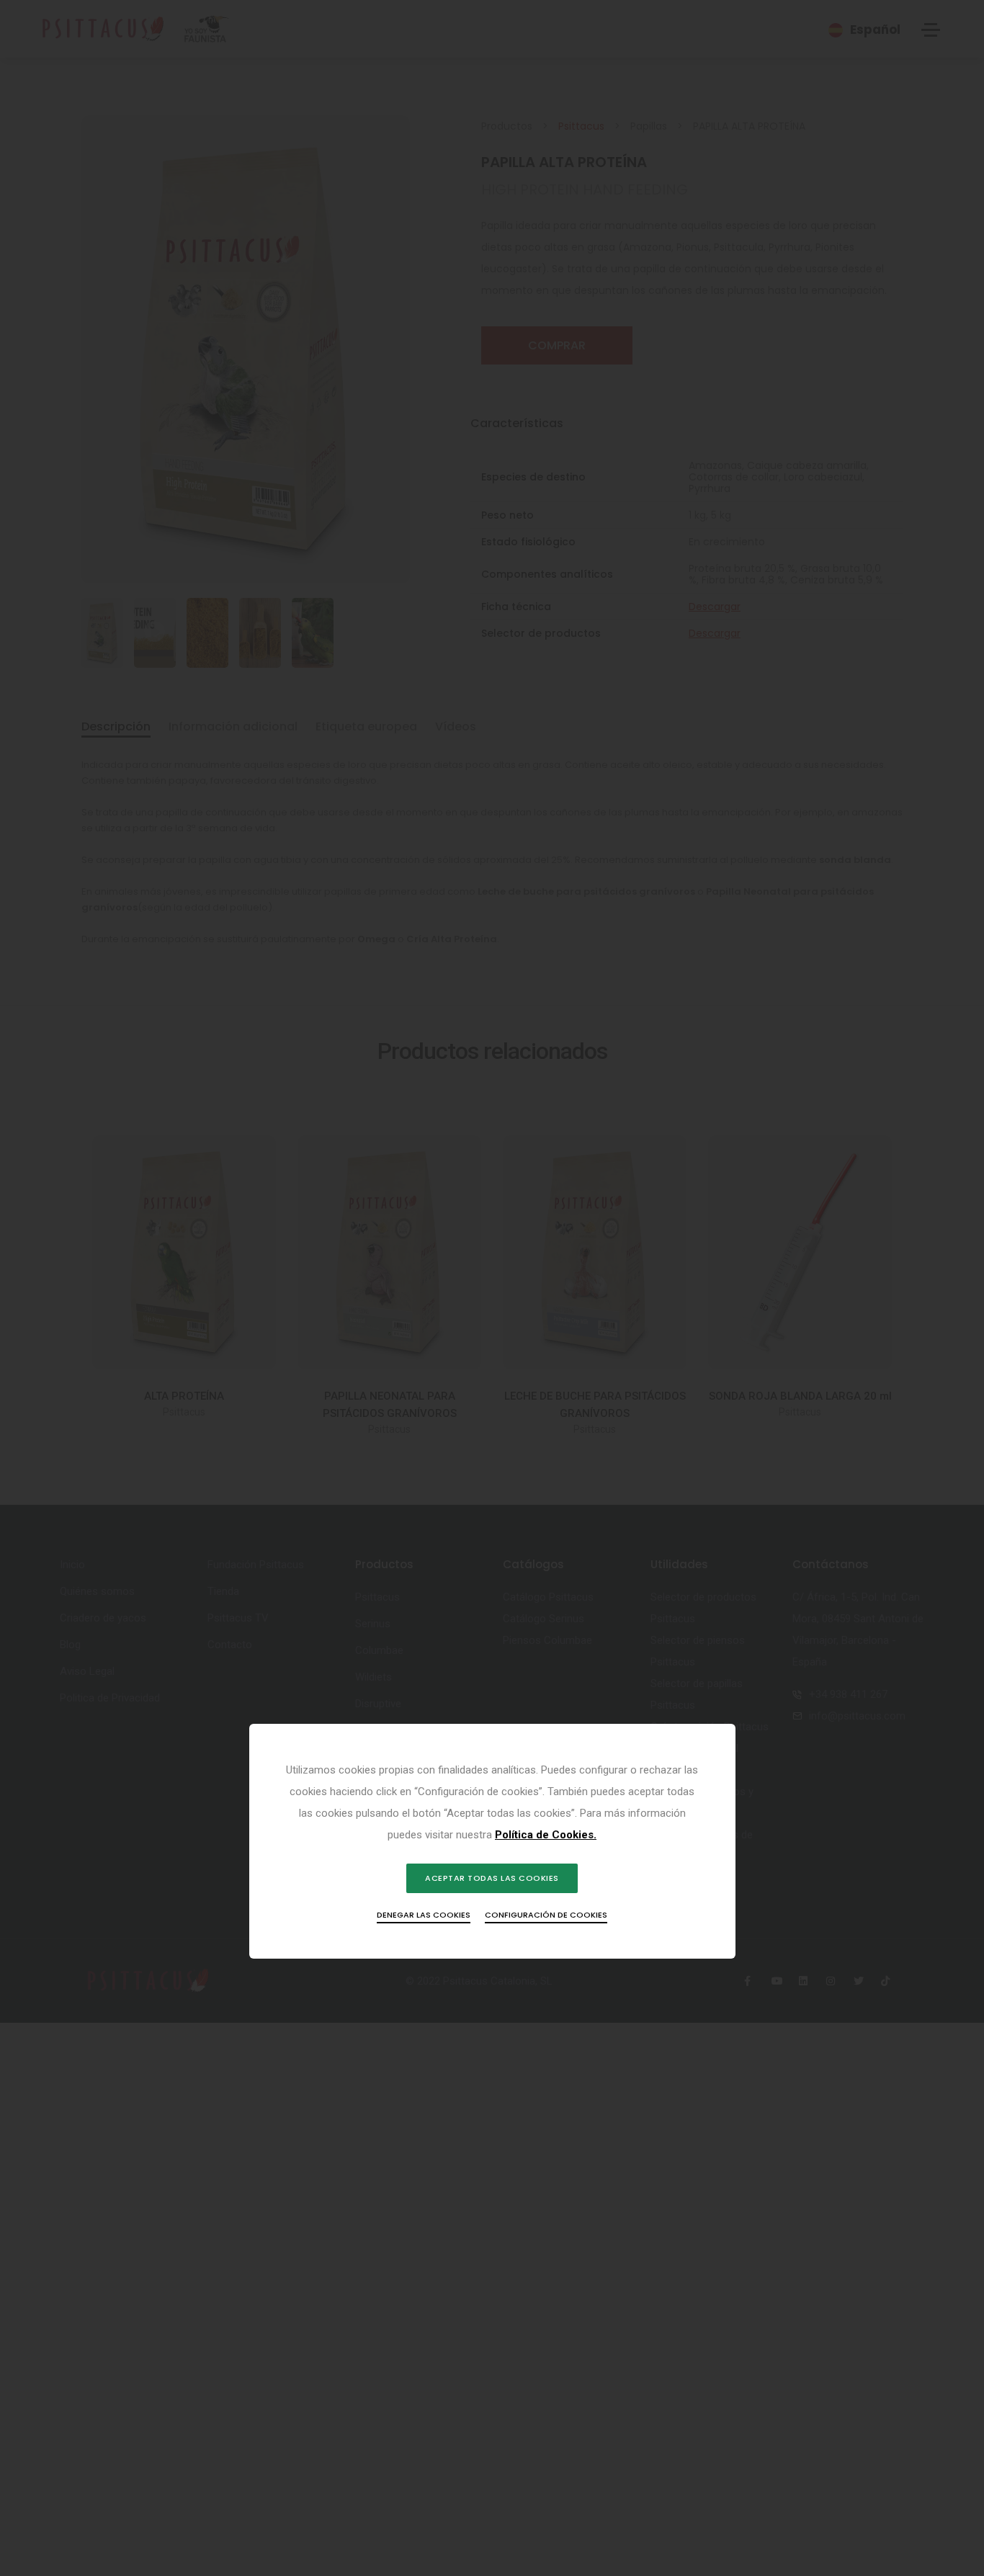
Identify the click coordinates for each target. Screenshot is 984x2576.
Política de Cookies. (546, 1835)
